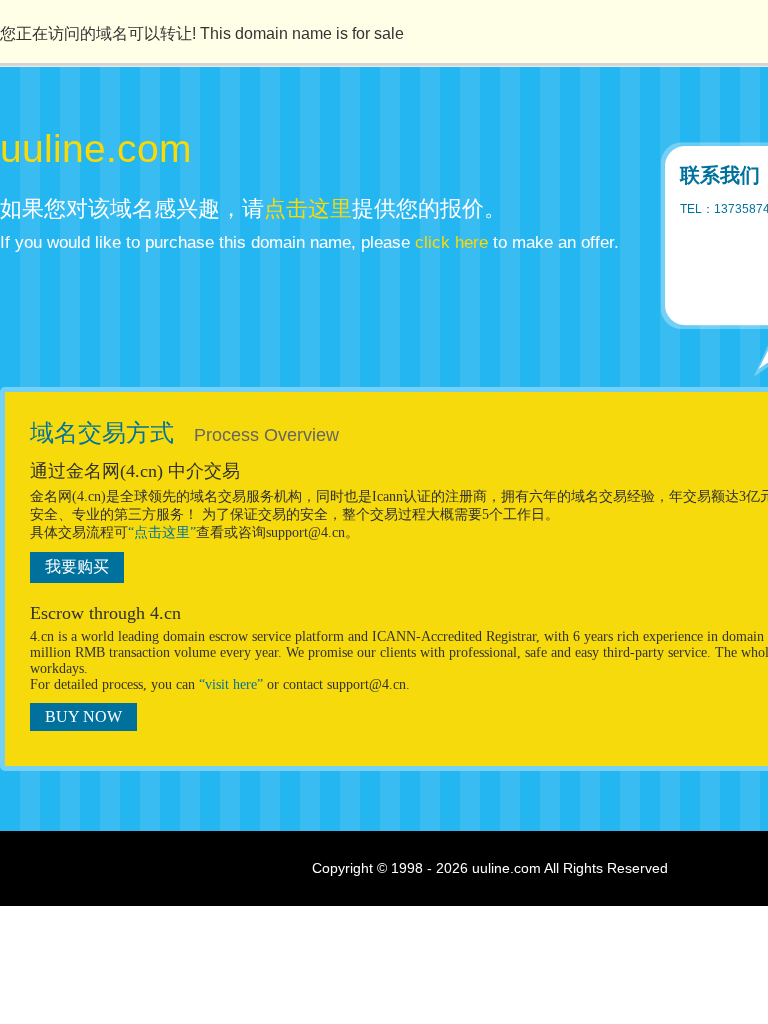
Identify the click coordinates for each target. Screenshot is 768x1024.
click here (451, 242)
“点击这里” (162, 532)
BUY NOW (83, 716)
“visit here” (231, 684)
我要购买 (77, 566)
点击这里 (308, 208)
